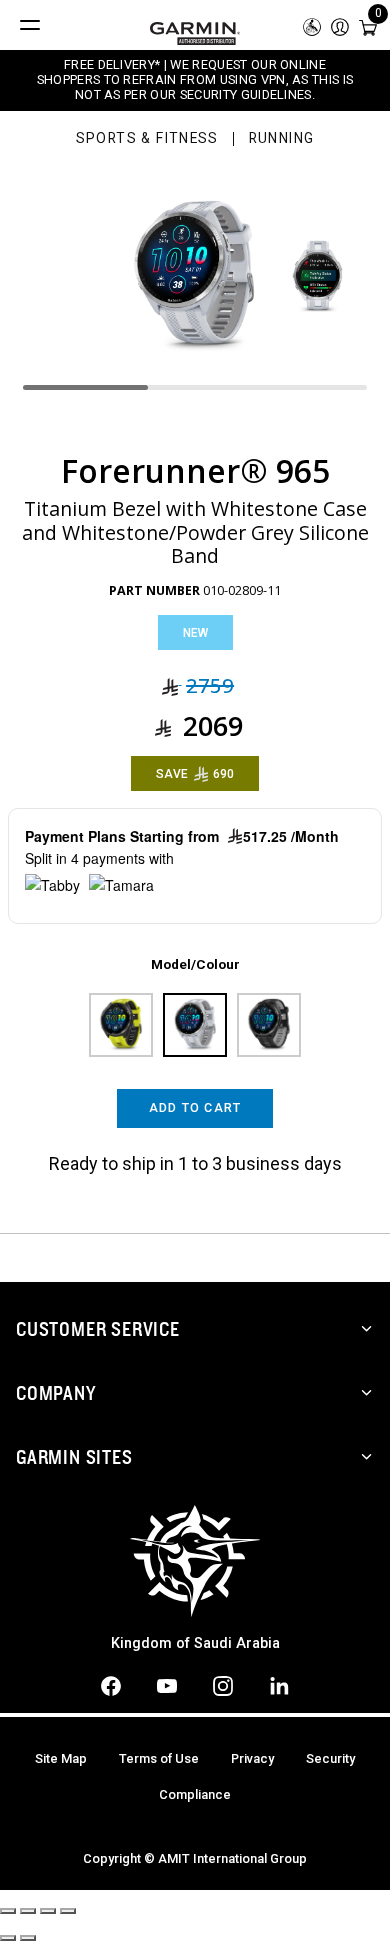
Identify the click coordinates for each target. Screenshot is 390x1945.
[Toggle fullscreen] (48, 1911)
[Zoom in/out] (68, 1911)
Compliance (195, 1794)
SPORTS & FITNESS (147, 139)
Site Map (61, 1758)
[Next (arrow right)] (28, 1938)
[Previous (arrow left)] (8, 1938)
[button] (340, 25)
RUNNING (282, 139)
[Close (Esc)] (8, 1911)
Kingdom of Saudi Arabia (195, 1643)
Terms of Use (159, 1758)
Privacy (252, 1758)
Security (330, 1758)
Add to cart (195, 1107)
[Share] (28, 1911)
